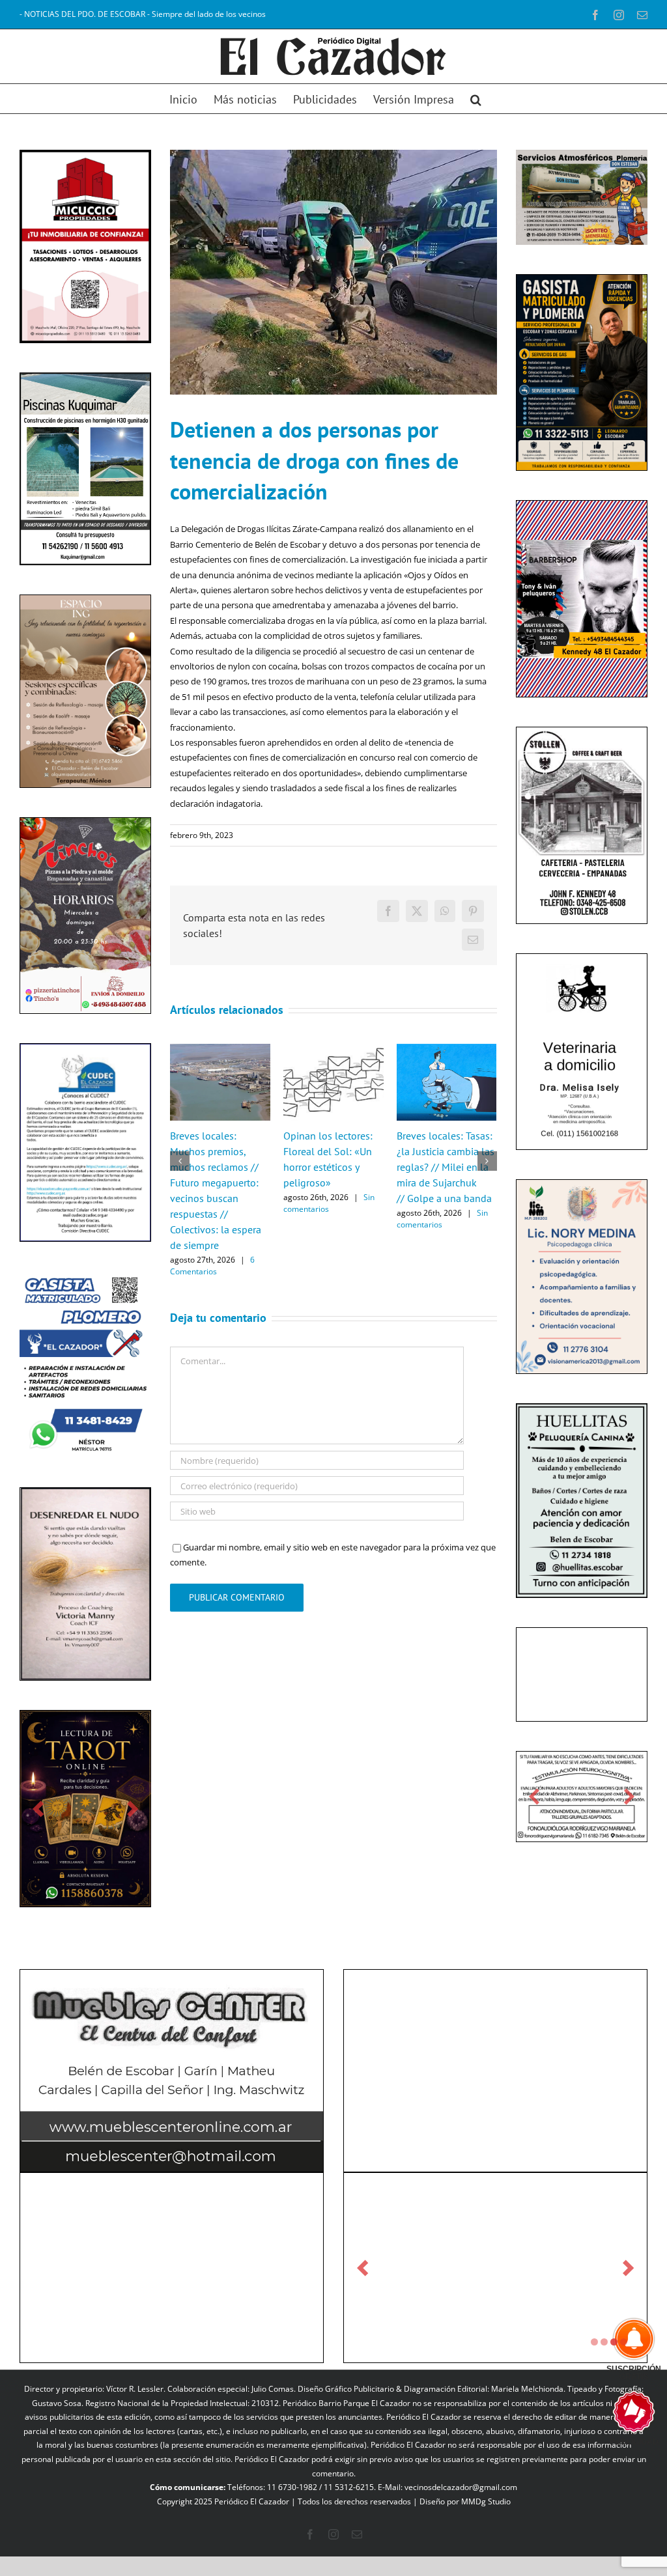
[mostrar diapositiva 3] (614, 2342)
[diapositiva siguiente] (133, 1809)
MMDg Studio (486, 2501)
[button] (476, 99)
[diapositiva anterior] (38, 1809)
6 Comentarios (212, 1266)
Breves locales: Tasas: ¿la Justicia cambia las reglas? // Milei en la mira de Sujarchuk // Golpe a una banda (446, 1167)
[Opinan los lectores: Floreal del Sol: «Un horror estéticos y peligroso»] (333, 1050)
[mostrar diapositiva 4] (624, 2342)
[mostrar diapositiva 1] (594, 2342)
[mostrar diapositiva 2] (604, 2342)
